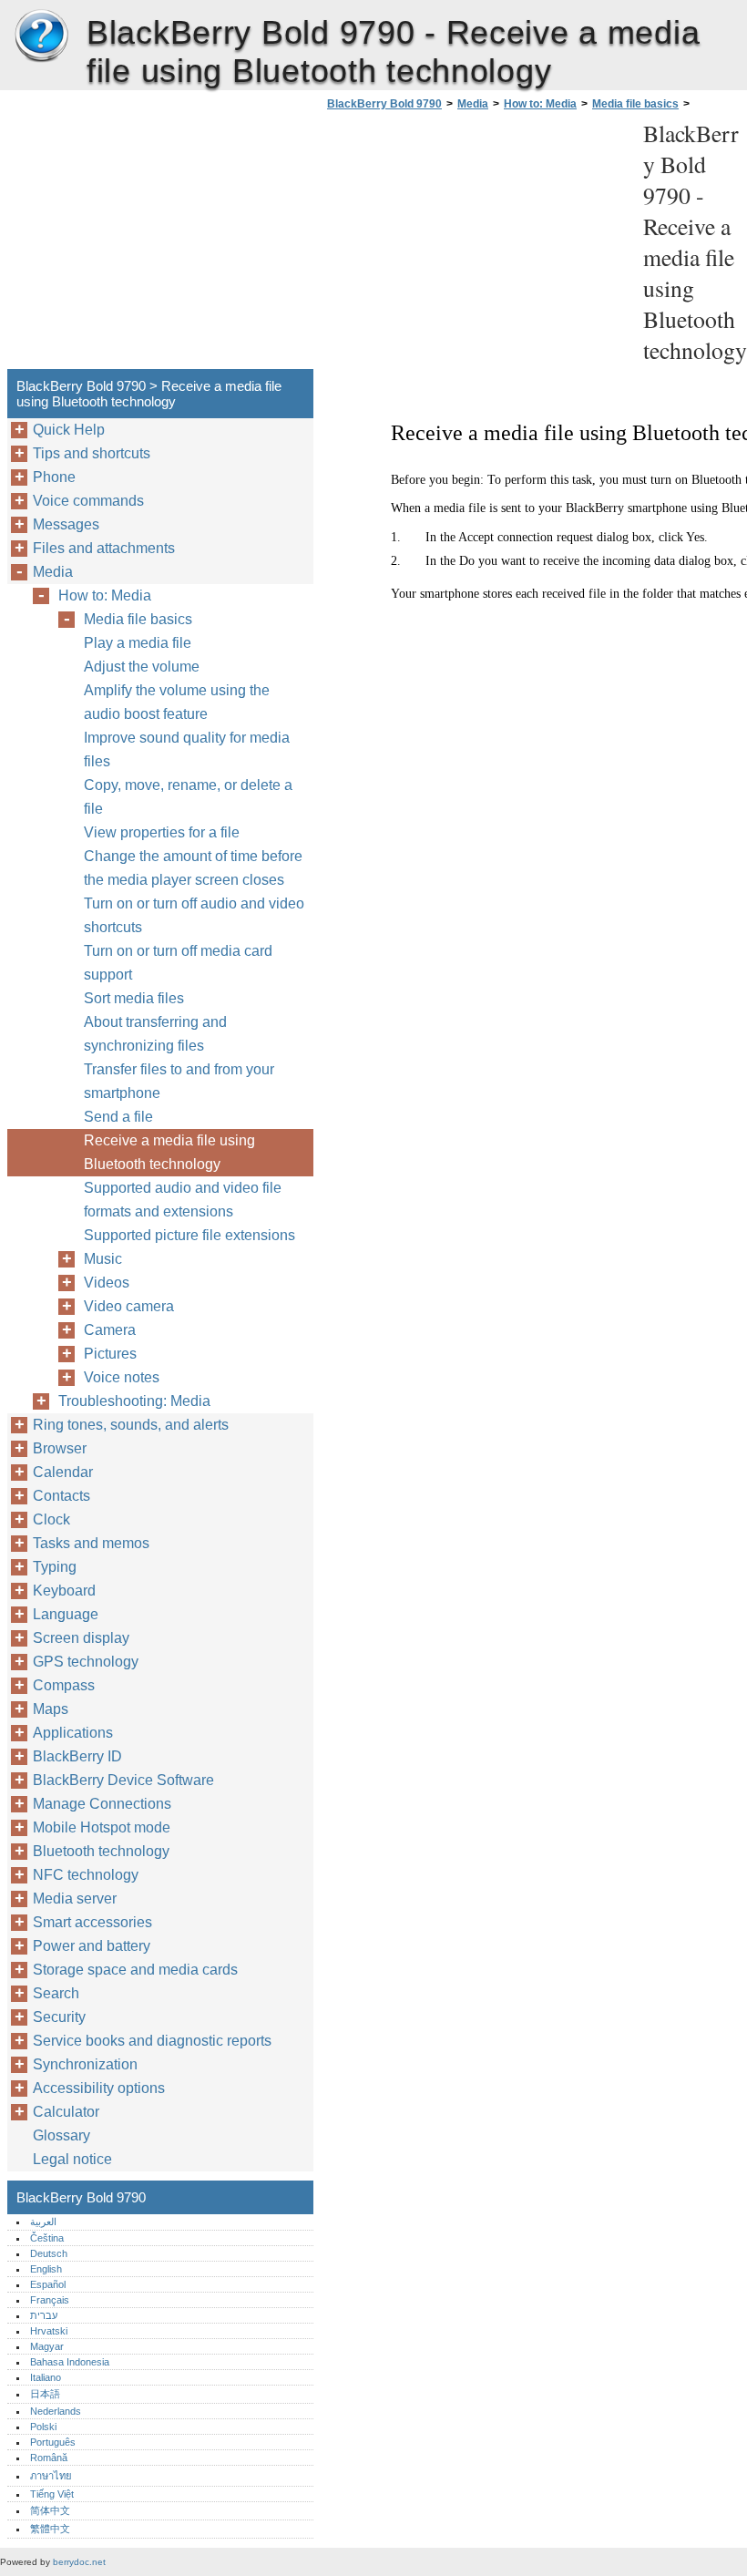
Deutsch (49, 2253)
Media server (75, 1899)
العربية (43, 2222)
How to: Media (540, 104)
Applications (73, 1733)
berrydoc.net (79, 2562)
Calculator (66, 2112)
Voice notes (122, 1377)
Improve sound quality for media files (187, 749)
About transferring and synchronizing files (155, 1034)
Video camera (129, 1306)
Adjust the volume (142, 667)
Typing (55, 1567)
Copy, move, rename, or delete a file (188, 797)
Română (49, 2458)
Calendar (63, 1472)
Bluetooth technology (101, 1851)
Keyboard (64, 1591)
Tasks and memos (91, 1543)
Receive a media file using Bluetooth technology (169, 1152)
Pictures (110, 1354)
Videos (107, 1283)
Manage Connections (102, 1804)
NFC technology (86, 1875)
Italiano (46, 2377)
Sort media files (134, 998)
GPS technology (86, 1662)
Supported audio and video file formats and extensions (183, 1200)
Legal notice (72, 2159)
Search (56, 1993)
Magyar (47, 2346)
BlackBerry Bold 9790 (41, 36)
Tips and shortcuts (92, 453)
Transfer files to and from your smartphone (179, 1081)
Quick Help (69, 430)
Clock (51, 1519)
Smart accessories (92, 1922)
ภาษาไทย (51, 2476)
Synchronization (85, 2064)
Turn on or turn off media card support (178, 963)
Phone (54, 477)
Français (50, 2300)
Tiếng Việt (52, 2494)
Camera (110, 1330)
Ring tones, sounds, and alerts (131, 1425)
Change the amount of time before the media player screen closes (193, 868)
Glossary (61, 2135)
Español (48, 2284)
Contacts (61, 1496)
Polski (43, 2427)
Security (59, 2017)
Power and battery (92, 1946)
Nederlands (56, 2411)
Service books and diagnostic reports (152, 2041)
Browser (60, 1448)
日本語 (45, 2394)
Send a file (118, 1117)
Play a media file (138, 643)
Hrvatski (49, 2331)
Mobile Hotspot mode (102, 1827)
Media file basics (635, 104)
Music (103, 1259)
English (46, 2269)
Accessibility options (99, 2088)
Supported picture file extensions (189, 1235)
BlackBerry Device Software (123, 1780)
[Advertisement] (476, 245)
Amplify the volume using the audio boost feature (177, 702)
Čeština (47, 2238)
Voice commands (88, 501)
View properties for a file (162, 832)
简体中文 (50, 2510)
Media (473, 104)
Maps (51, 1709)
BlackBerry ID (77, 1756)
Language (66, 1614)
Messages (66, 524)
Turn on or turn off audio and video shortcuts (194, 915)
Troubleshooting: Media (134, 1401)
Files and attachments (104, 548)
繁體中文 (50, 2529)
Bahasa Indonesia (70, 2362)
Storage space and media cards (135, 1970)
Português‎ (53, 2442)
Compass (64, 1685)
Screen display (81, 1638)
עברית (44, 2315)
